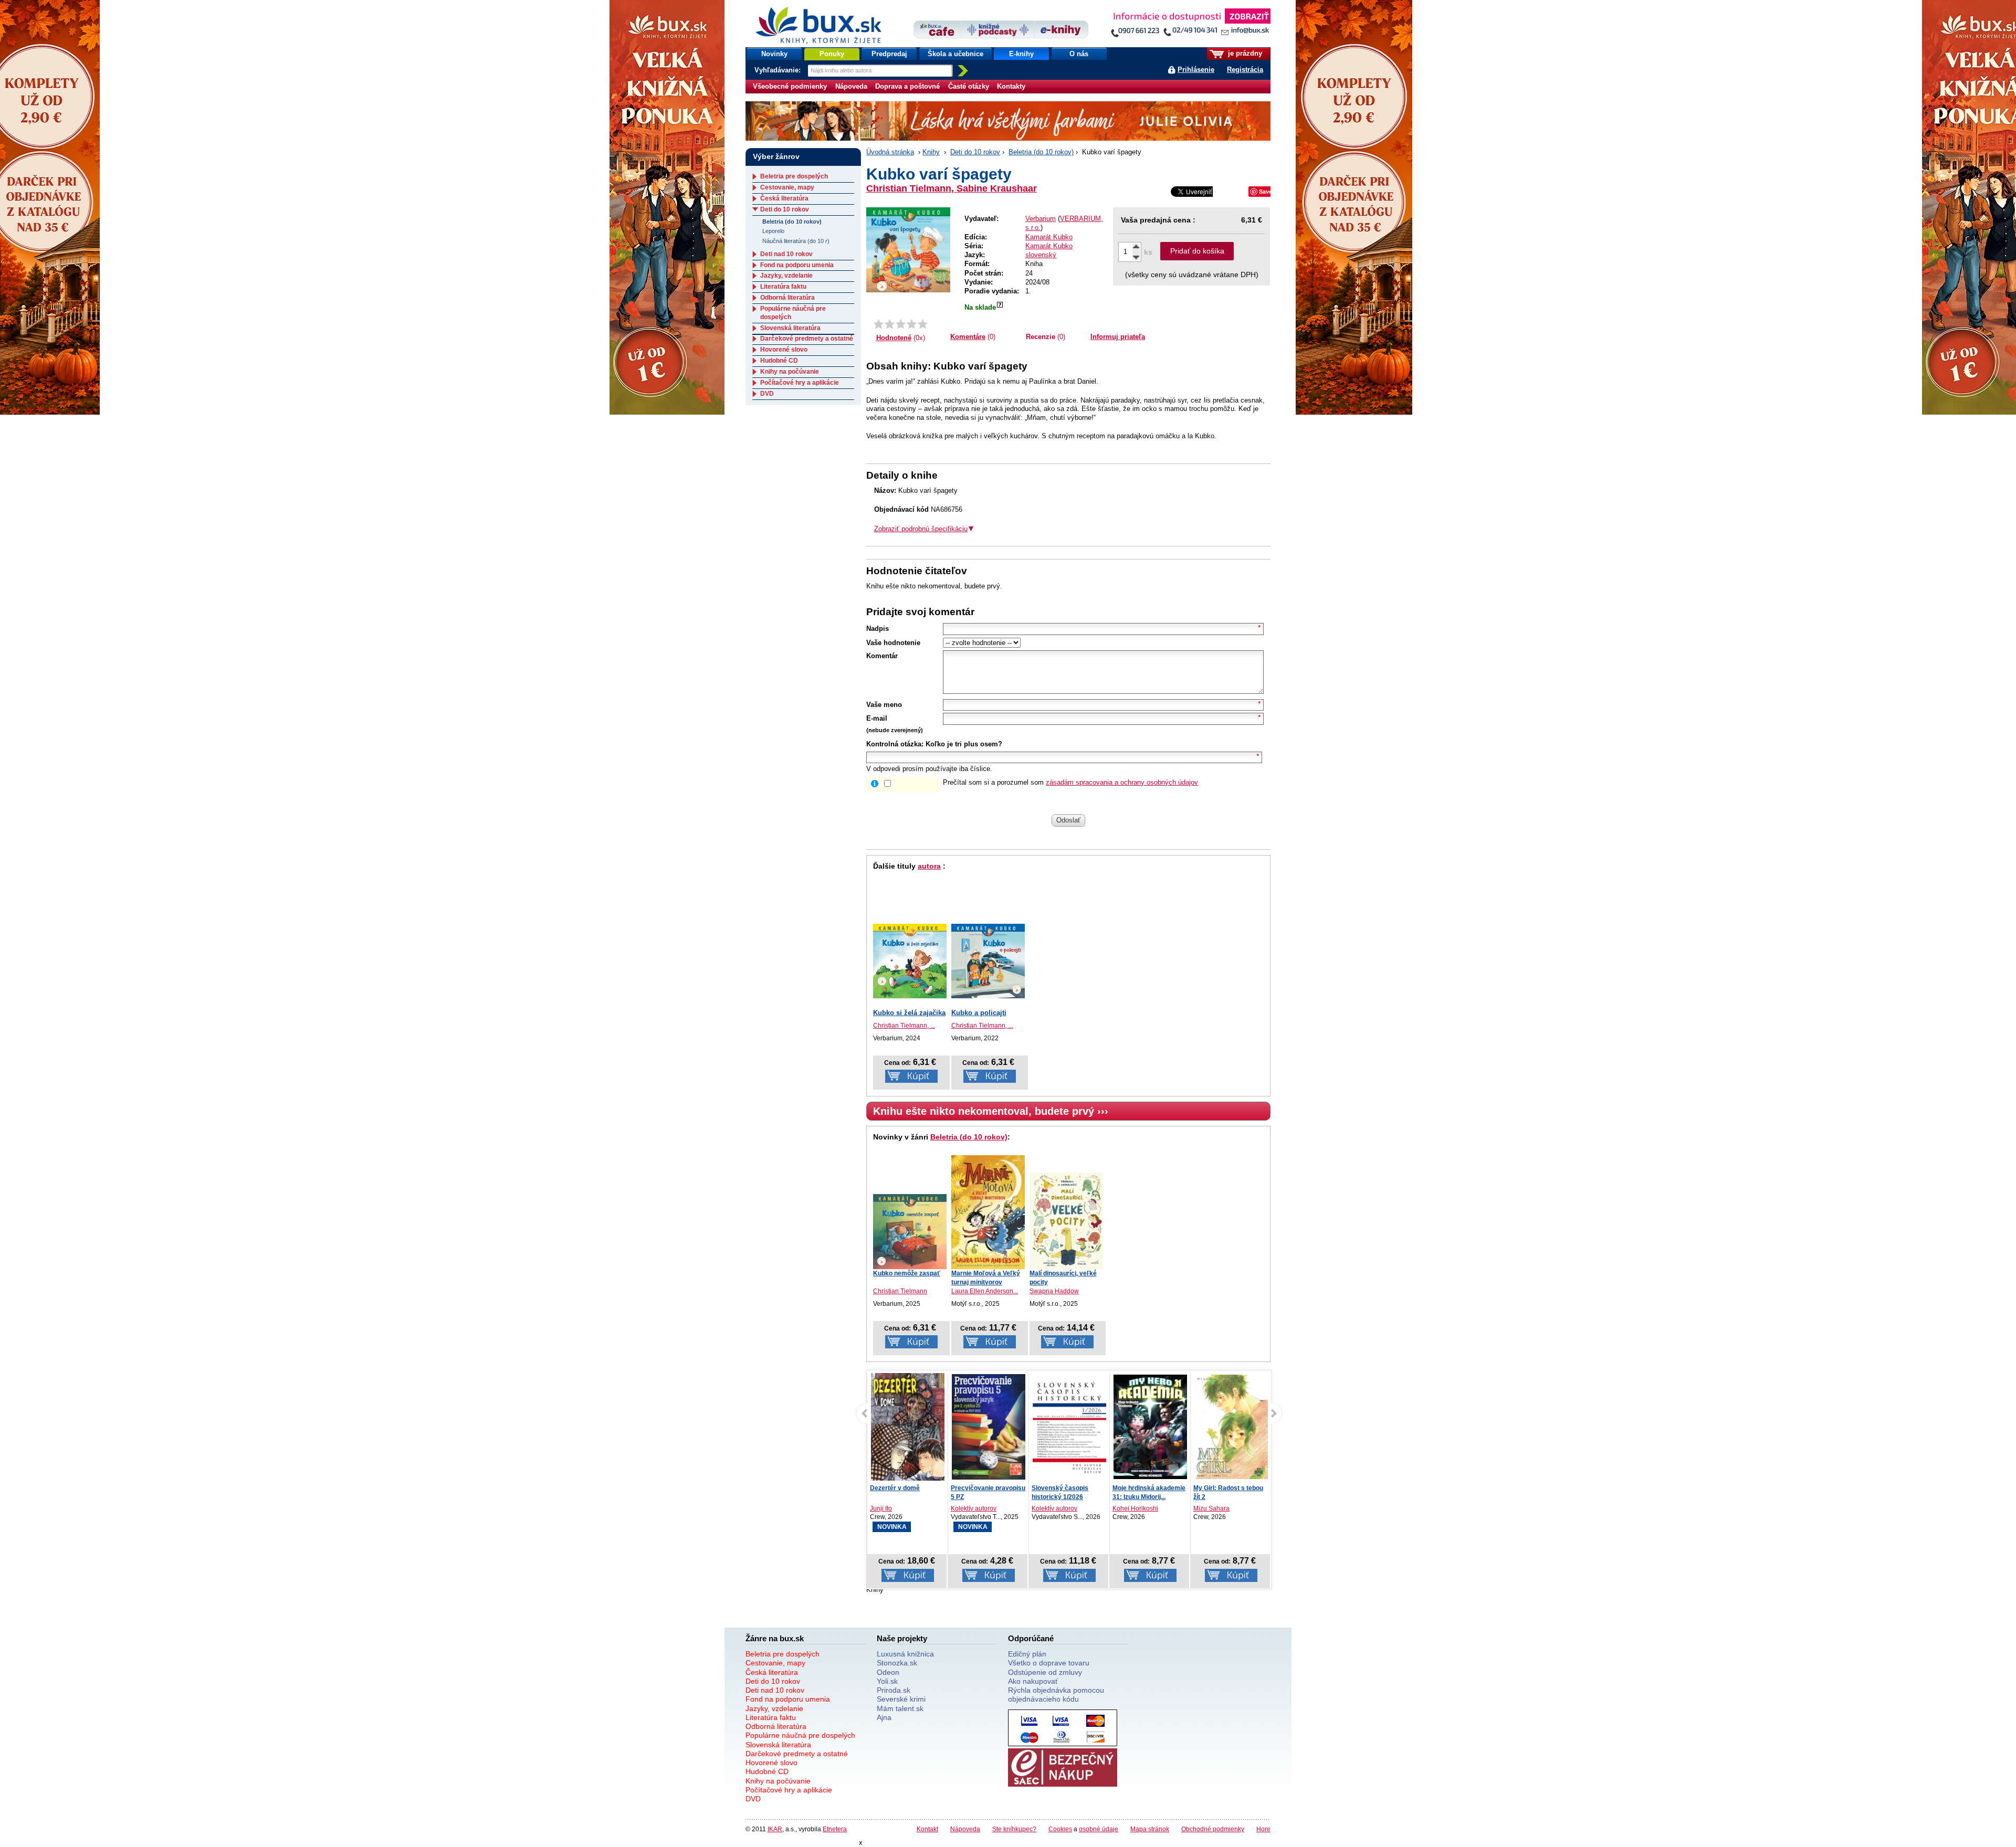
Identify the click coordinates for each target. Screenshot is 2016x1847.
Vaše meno (884, 705)
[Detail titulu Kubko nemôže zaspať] (910, 1232)
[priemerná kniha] (901, 324)
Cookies (1060, 1829)
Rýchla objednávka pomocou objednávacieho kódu (1056, 1695)
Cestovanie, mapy (787, 187)
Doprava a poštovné (907, 86)
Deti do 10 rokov (975, 152)
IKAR (775, 1829)
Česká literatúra (784, 198)
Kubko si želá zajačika (909, 1013)
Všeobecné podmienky (790, 86)
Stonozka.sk (897, 1663)
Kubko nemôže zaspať (907, 1273)
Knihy (931, 152)
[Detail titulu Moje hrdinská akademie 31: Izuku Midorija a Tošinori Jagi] (1150, 1427)
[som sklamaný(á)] (879, 324)
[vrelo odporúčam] (923, 324)
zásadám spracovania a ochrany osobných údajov (1122, 782)
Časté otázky (969, 86)
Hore (1263, 1829)
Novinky (774, 54)
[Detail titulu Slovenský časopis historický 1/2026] (1069, 1427)
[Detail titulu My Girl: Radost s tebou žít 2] (1231, 1427)
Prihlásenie (1196, 70)
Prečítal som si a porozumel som (1070, 782)
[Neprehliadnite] (1190, 25)
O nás (1079, 54)
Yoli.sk (887, 1681)
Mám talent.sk (900, 1708)
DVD (767, 394)
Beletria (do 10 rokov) (1041, 152)
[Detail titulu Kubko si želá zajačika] (910, 961)
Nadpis (878, 629)
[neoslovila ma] (890, 324)
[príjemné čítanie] (912, 324)
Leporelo (773, 231)
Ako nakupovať (1033, 1681)
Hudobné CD (779, 361)
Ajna (884, 1717)
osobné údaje (1099, 1829)
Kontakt (927, 1829)
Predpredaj (889, 54)
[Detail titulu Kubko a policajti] (988, 961)
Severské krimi (901, 1699)
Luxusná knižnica (905, 1654)
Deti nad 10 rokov (786, 254)
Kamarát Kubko (1049, 237)
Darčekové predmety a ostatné (807, 339)
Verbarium (1041, 219)
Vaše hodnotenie (893, 643)
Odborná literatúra (787, 298)
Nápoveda (851, 86)
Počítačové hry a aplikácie (800, 383)
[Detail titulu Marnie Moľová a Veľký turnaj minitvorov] (988, 1212)
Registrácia (1245, 70)
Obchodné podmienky (1213, 1829)
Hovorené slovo (784, 350)
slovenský (1041, 255)
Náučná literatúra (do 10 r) (796, 241)
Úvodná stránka (890, 152)
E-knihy (1021, 54)
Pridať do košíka (1197, 251)
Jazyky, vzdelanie (786, 276)
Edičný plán (1027, 1654)
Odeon (888, 1672)
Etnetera (835, 1829)
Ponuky (832, 54)
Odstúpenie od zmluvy (1045, 1672)
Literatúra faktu (783, 287)
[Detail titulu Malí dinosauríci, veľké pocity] (1066, 1221)
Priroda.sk (894, 1690)
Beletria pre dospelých (794, 176)
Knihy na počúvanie (790, 372)
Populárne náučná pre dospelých (800, 1735)
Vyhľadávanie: (779, 70)
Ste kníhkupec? (1014, 1829)
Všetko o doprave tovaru (1049, 1663)
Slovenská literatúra (790, 328)
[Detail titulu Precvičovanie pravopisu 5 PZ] (989, 1427)
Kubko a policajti (979, 1013)
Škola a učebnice (955, 54)
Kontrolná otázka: (895, 744)
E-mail (877, 718)
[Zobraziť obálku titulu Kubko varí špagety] (908, 250)
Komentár (882, 656)
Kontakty (1011, 86)
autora (929, 866)
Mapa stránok (1150, 1829)
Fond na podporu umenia (797, 265)
